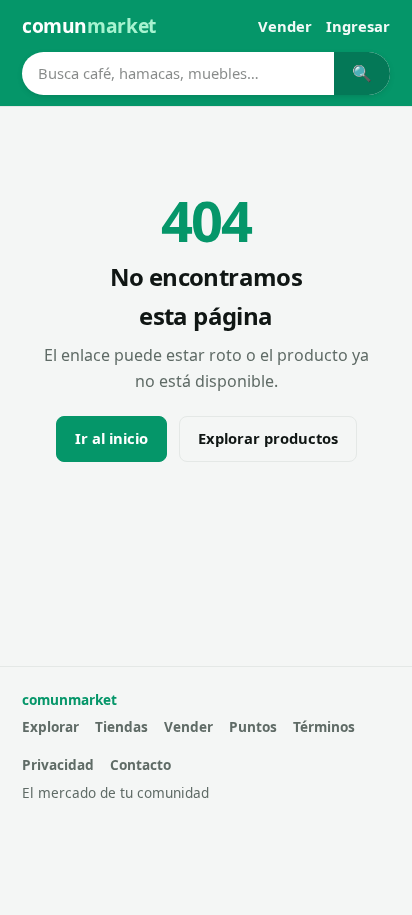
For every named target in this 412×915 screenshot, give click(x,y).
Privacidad (58, 764)
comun (89, 25)
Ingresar (358, 26)
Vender (285, 26)
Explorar (50, 726)
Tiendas (121, 726)
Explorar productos (268, 438)
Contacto (140, 764)
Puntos (253, 726)
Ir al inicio (111, 438)
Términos (324, 726)
